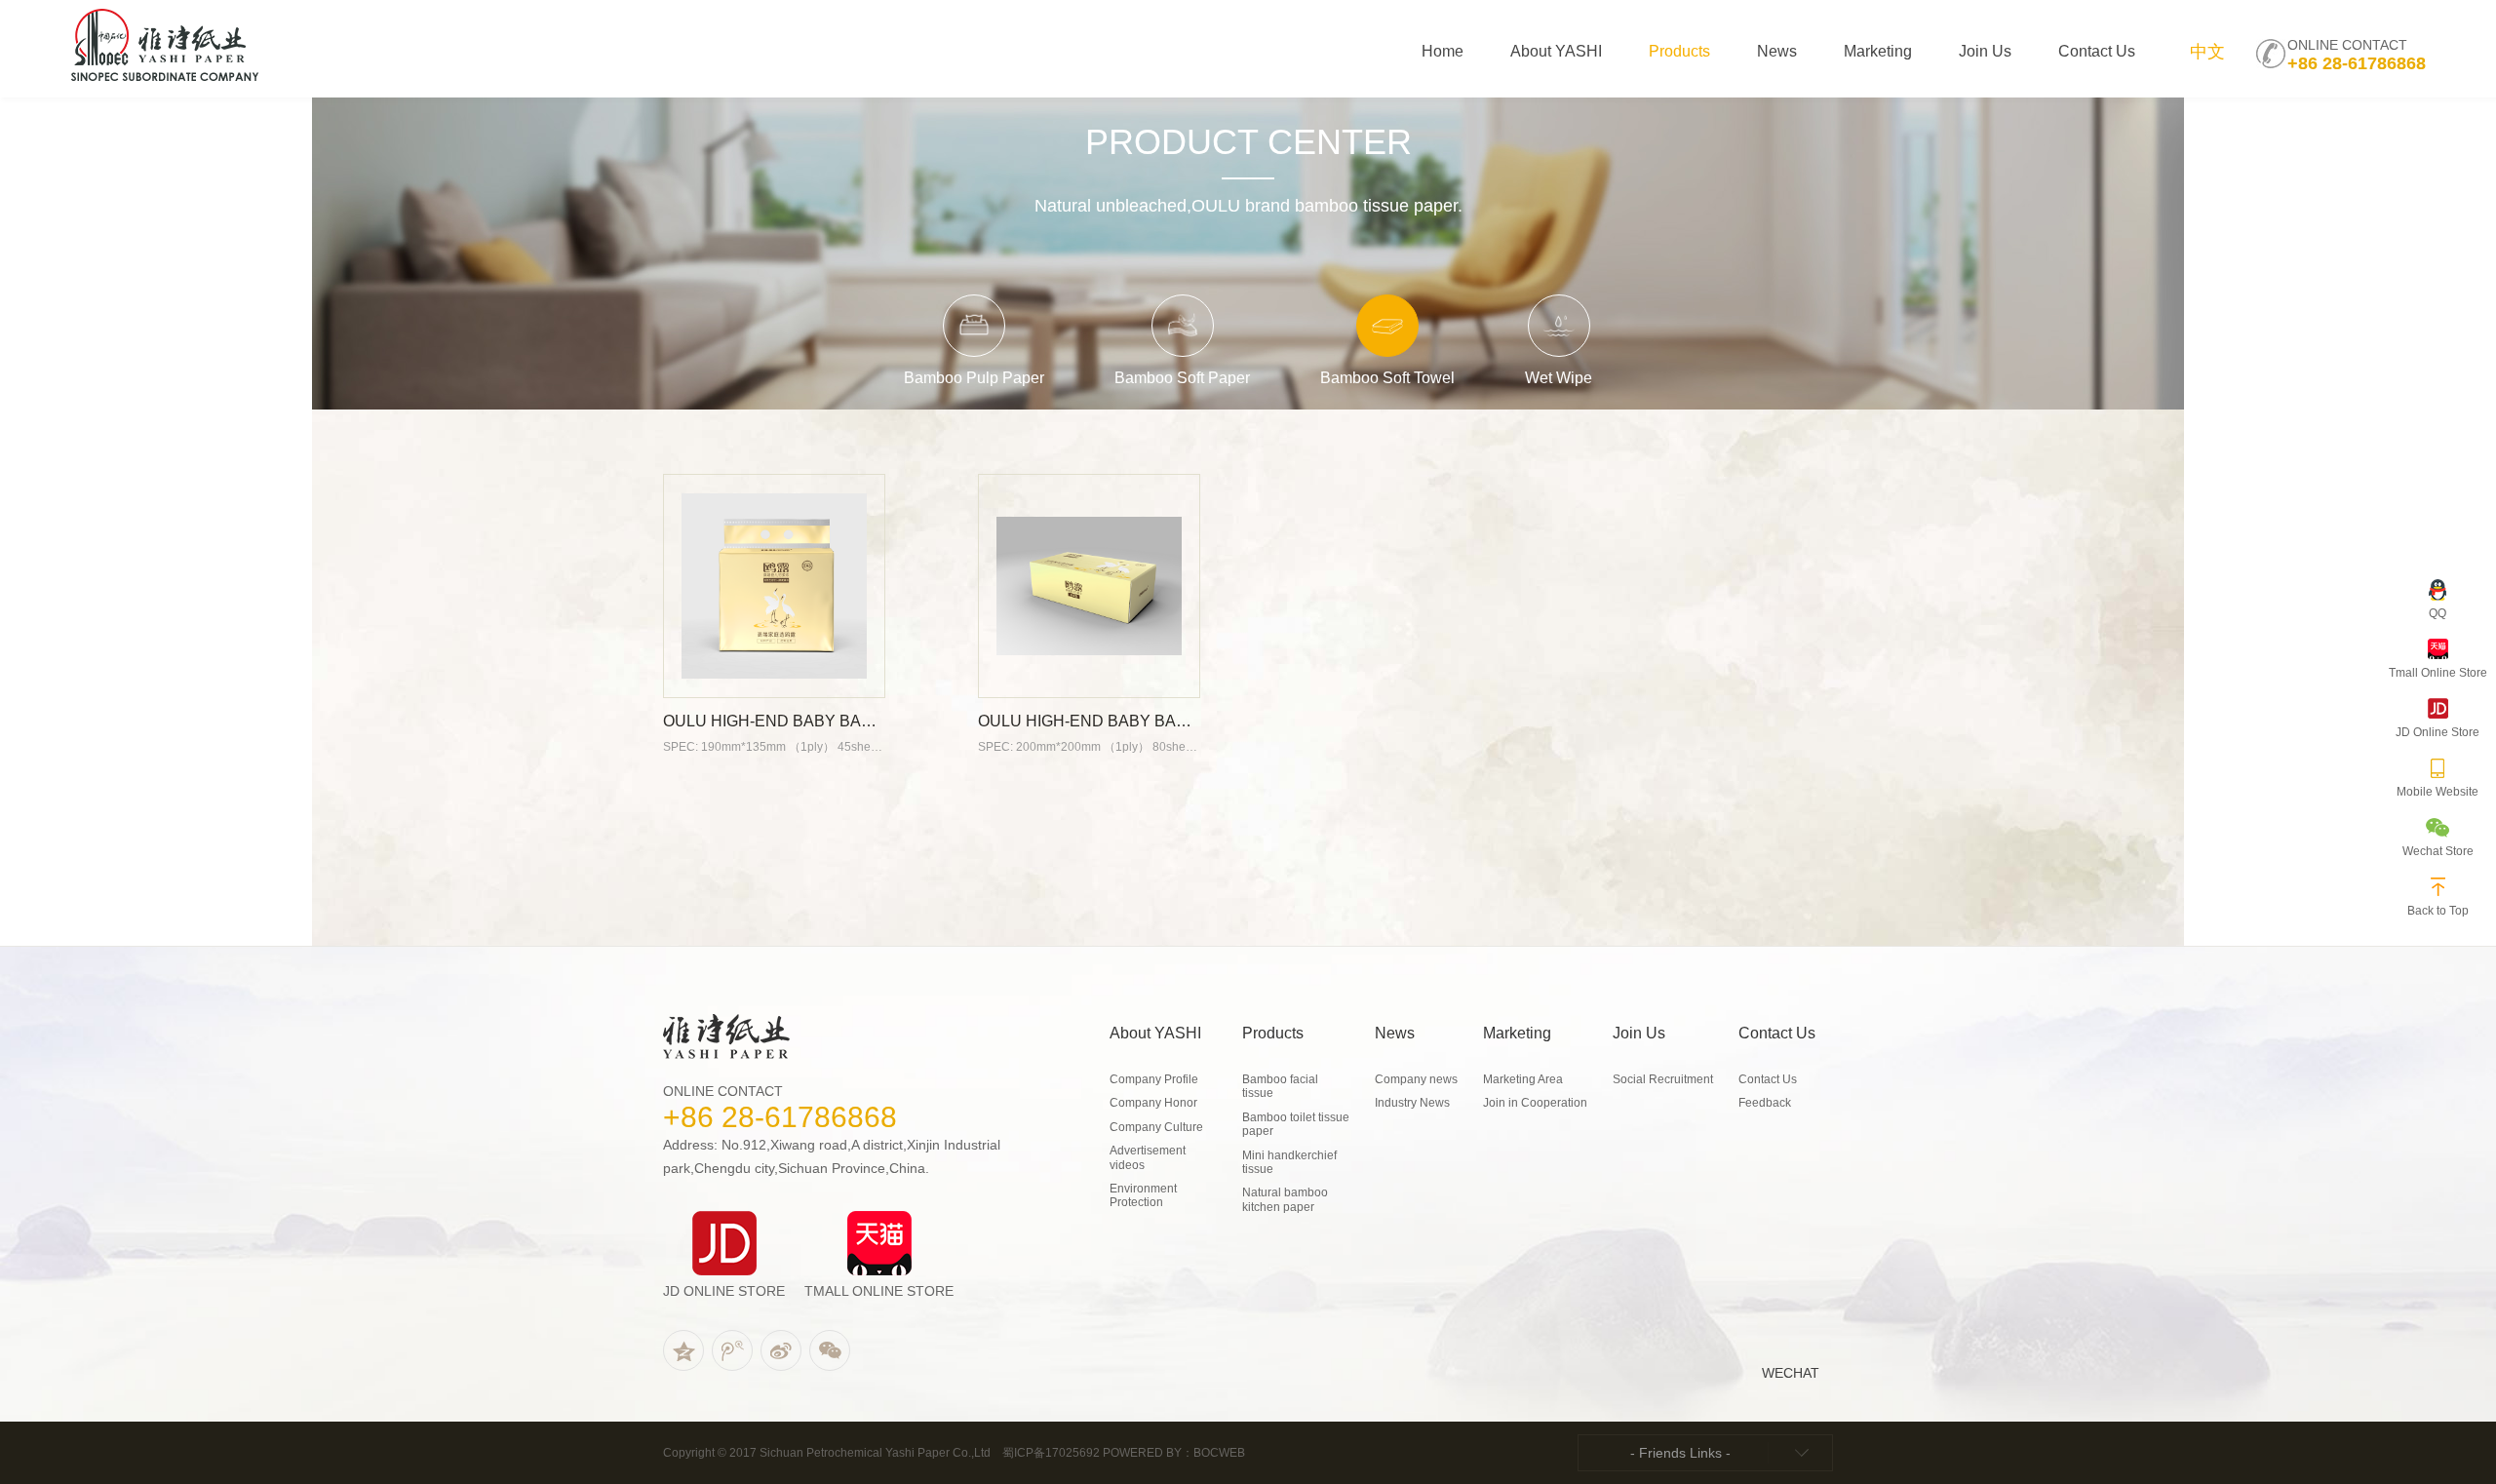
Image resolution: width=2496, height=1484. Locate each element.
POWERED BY (1142, 1453)
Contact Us (1768, 1079)
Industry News (1412, 1103)
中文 (2207, 52)
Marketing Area (1523, 1079)
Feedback (1765, 1103)
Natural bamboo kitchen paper (1285, 1199)
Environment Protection (1143, 1195)
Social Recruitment (1663, 1079)
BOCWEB (1219, 1453)
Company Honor (1153, 1103)
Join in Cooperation (1535, 1103)
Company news (1416, 1079)
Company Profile (1154, 1079)
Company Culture (1156, 1127)
